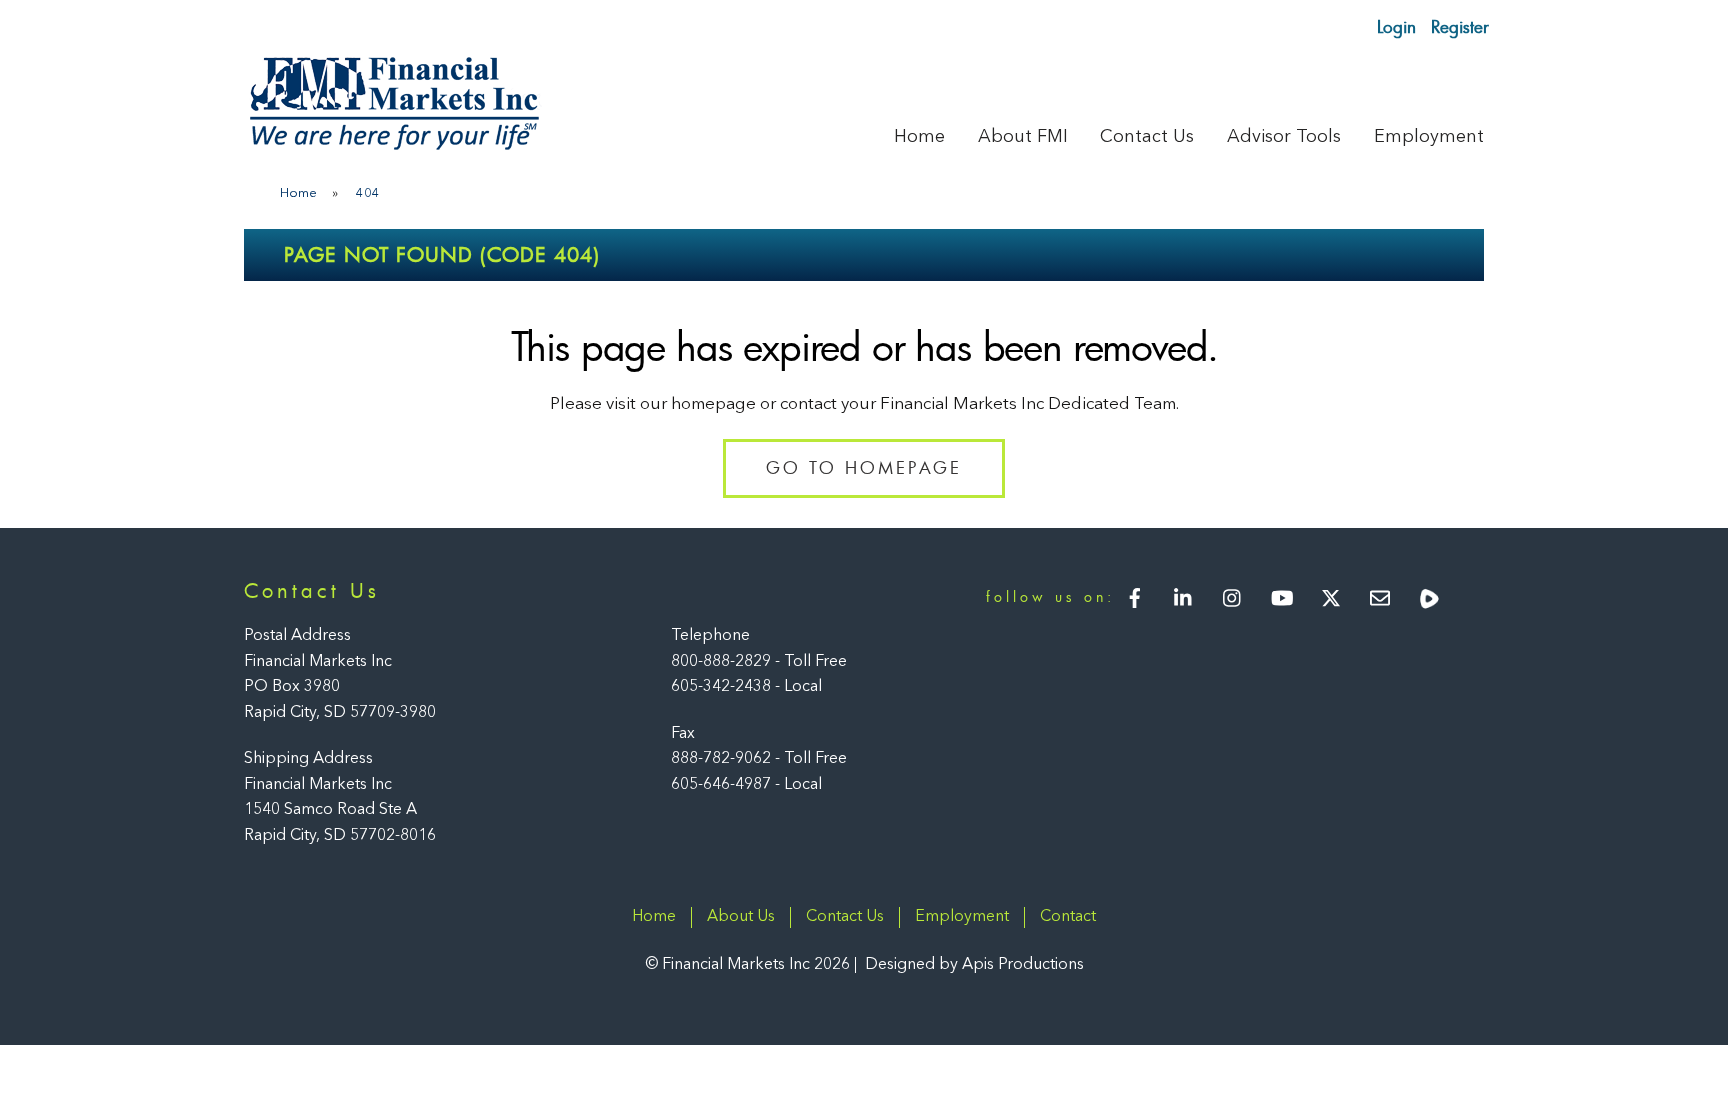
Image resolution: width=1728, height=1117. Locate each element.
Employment (1429, 137)
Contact (1068, 917)
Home (919, 137)
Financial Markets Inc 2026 (756, 965)
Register (1460, 26)
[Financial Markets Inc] (394, 145)
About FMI (1023, 137)
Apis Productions (1023, 965)
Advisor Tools (1284, 137)
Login (1396, 26)
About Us (741, 917)
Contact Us (1147, 137)
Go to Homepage (864, 467)
